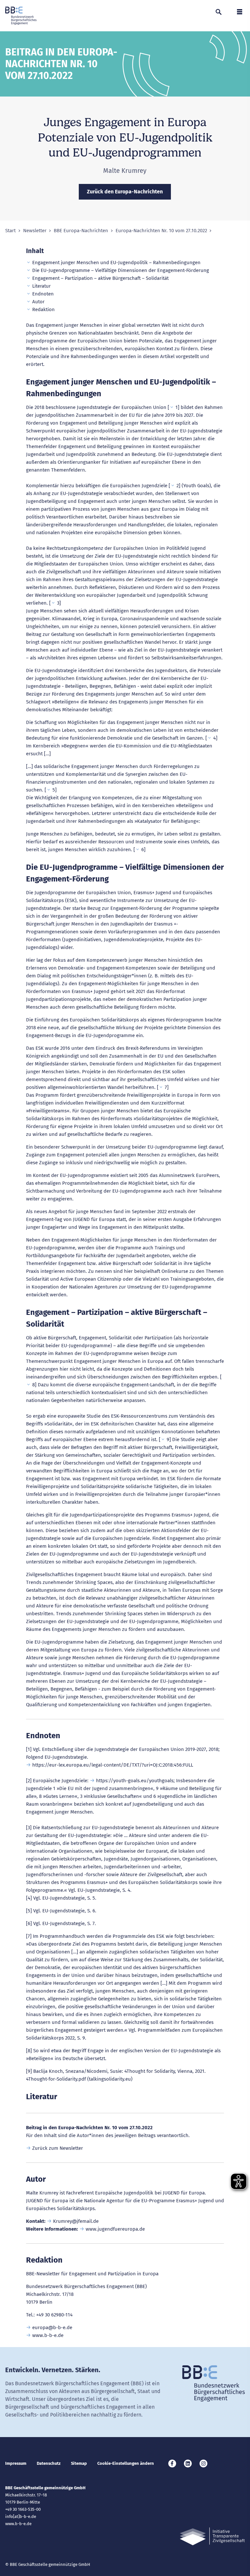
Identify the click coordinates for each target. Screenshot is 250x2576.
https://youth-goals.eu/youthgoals (135, 1781)
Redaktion (43, 309)
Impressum (16, 2463)
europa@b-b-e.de (52, 2327)
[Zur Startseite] (21, 16)
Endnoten (43, 294)
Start (10, 231)
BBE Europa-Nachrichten (81, 231)
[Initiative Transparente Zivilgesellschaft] (212, 2536)
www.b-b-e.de (48, 2335)
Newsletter (35, 231)
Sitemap (79, 2463)
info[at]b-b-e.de (21, 2516)
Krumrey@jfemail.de (76, 2221)
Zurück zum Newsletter (58, 2148)
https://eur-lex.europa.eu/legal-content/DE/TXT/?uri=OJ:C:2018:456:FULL (113, 1765)
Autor (38, 302)
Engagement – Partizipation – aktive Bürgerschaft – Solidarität (100, 278)
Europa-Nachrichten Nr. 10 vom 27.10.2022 (161, 231)
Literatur (42, 286)
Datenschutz (49, 2463)
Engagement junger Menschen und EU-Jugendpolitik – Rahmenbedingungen (116, 263)
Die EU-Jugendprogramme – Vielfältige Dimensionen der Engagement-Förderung (121, 270)
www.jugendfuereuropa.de (115, 2229)
